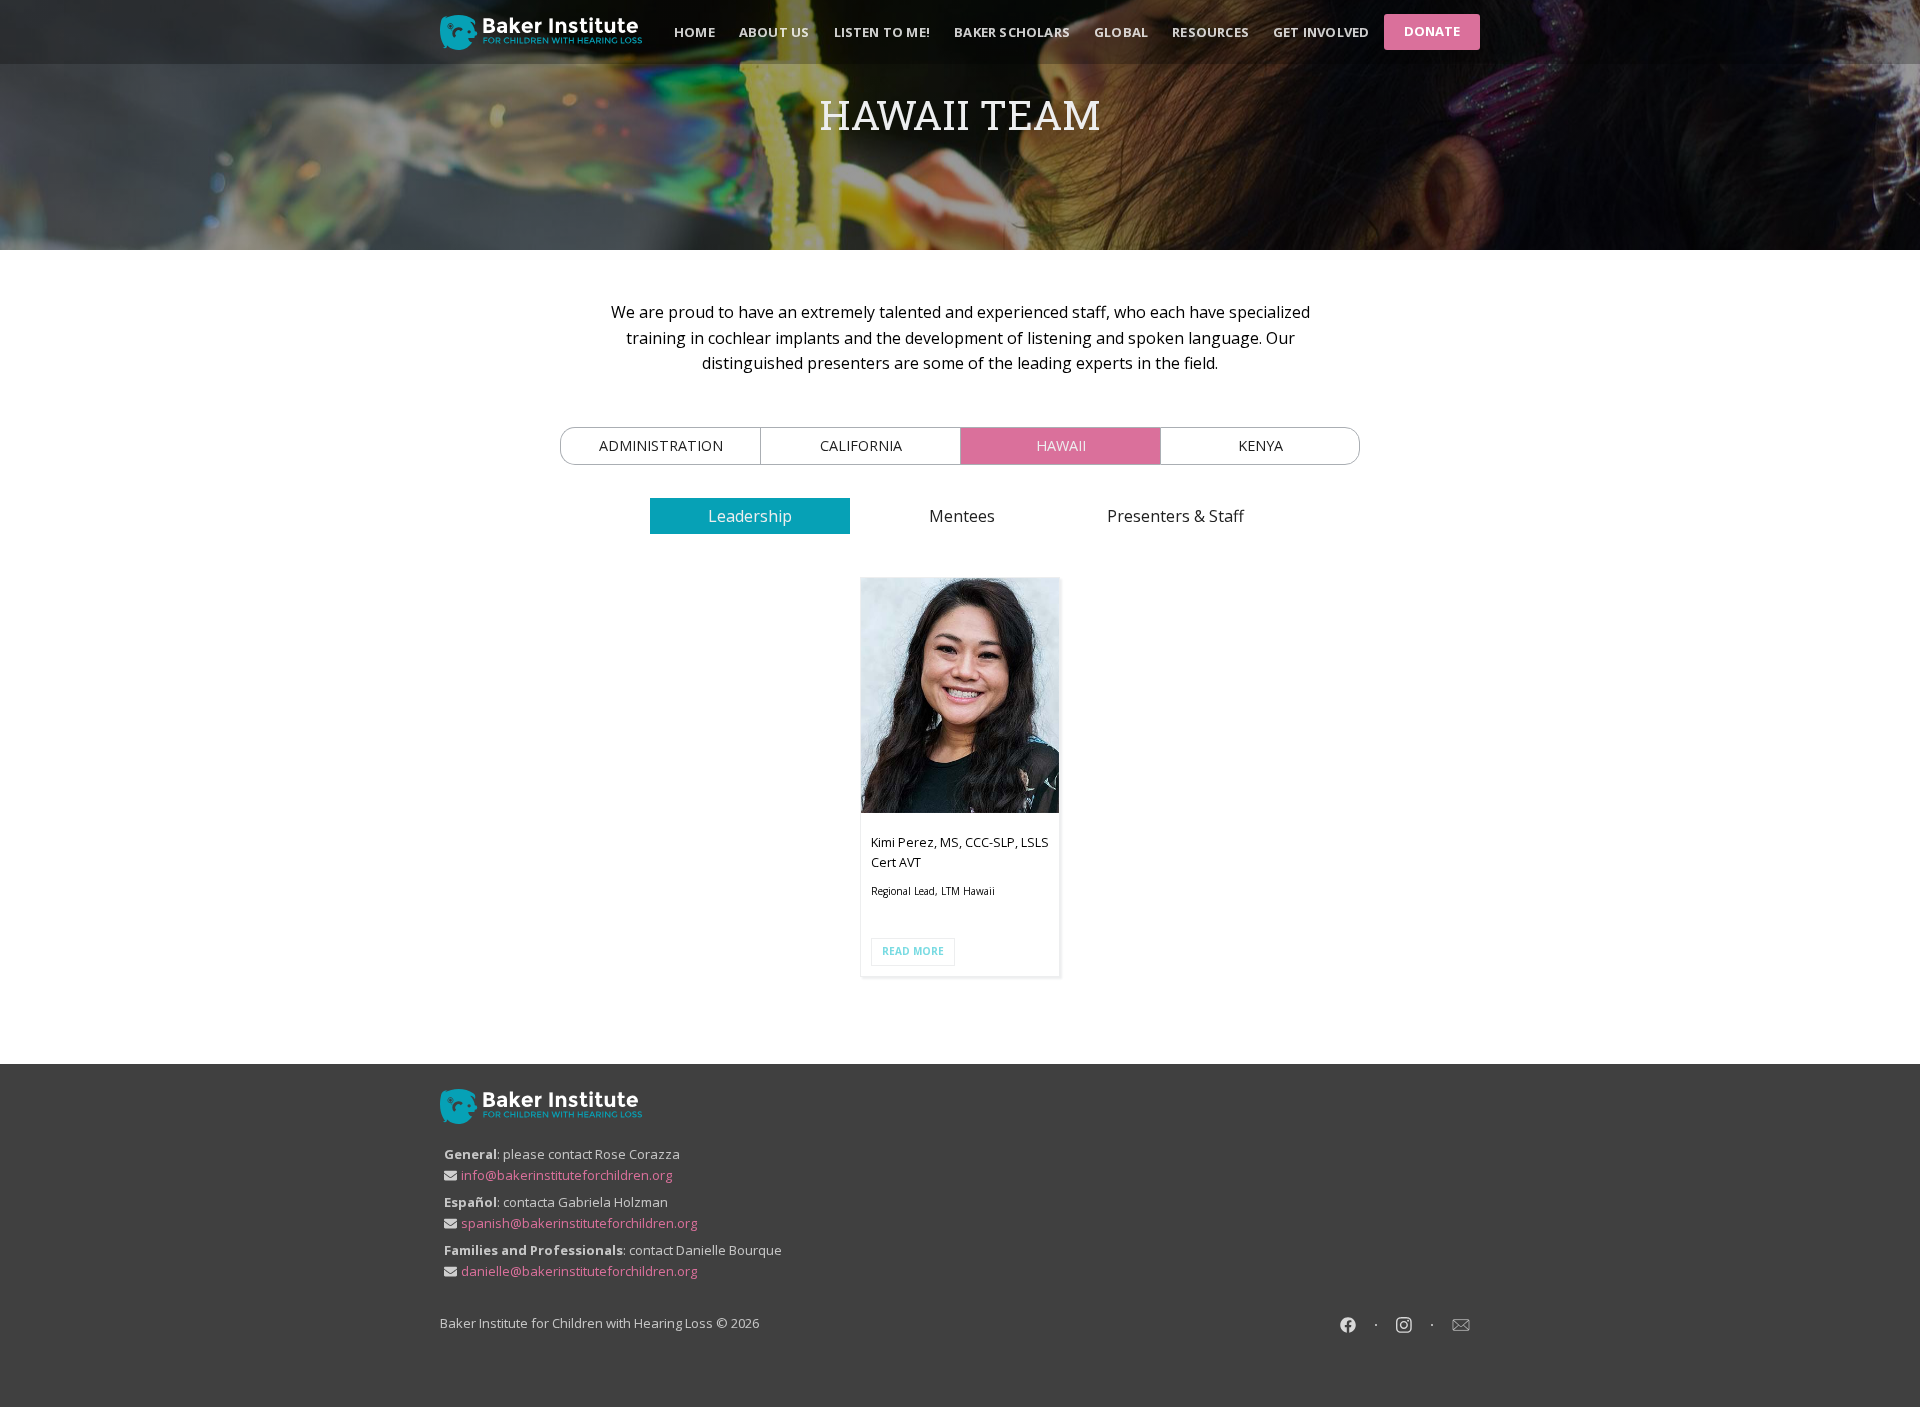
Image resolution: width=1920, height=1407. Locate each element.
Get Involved (1321, 32)
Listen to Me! (882, 32)
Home (694, 32)
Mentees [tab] (962, 516)
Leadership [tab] (750, 516)
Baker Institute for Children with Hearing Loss (576, 1323)
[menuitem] (694, 32)
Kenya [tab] (1260, 445)
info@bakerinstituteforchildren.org (566, 1175)
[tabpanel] (960, 777)
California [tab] (861, 445)
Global (1121, 32)
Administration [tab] (661, 445)
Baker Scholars (1012, 32)
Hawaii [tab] (1061, 445)
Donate (1432, 31)
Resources (1210, 32)
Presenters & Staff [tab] (1175, 516)
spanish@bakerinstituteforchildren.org (579, 1223)
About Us (774, 32)
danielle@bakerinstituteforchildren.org (579, 1271)
